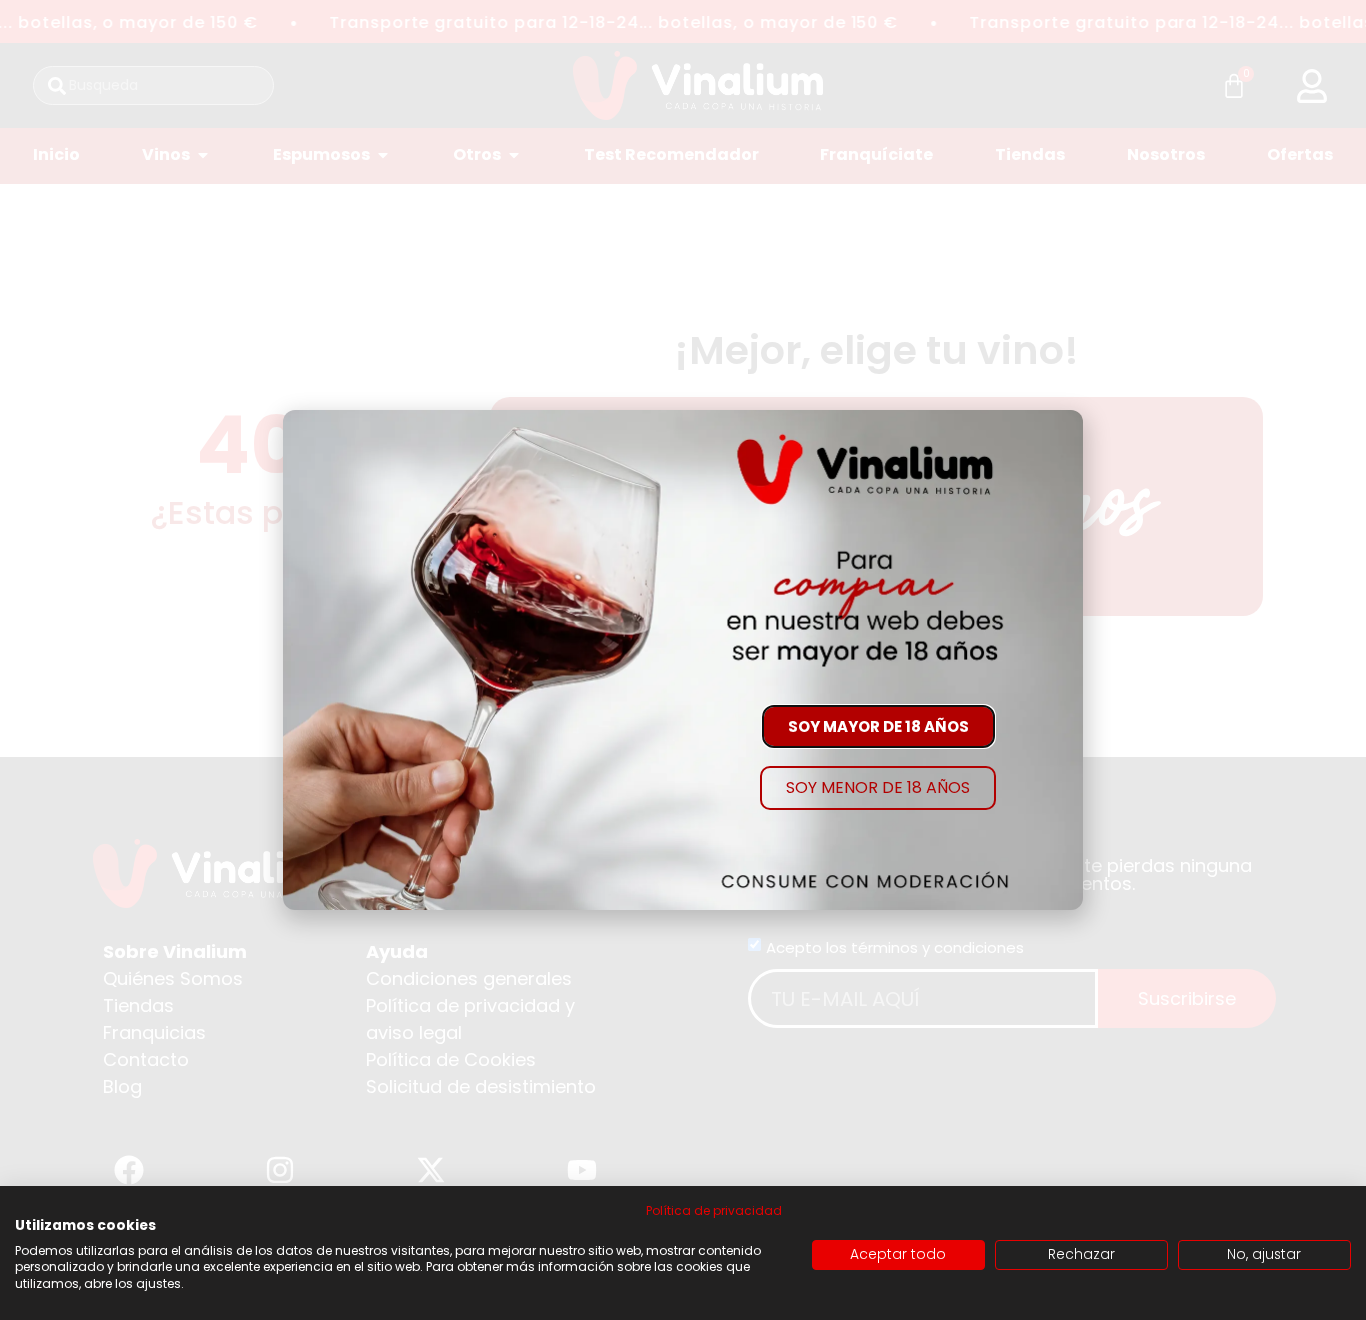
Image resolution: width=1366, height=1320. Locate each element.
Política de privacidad (714, 1210)
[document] (683, 660)
